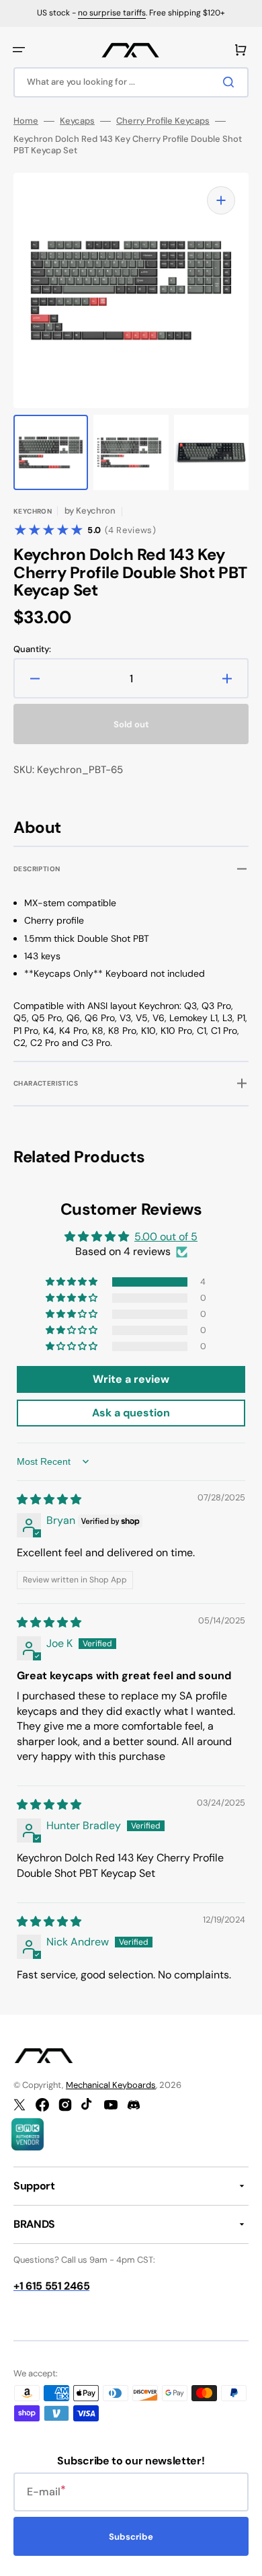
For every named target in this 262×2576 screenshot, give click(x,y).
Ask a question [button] (131, 1413)
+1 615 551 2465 (51, 2286)
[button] (19, 50)
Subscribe (131, 2537)
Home (26, 121)
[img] (49, 1499)
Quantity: (32, 649)
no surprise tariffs (112, 13)
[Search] (231, 82)
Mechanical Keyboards (111, 2085)
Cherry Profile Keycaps (163, 121)
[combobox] (131, 82)
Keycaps (77, 121)
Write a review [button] (131, 1379)
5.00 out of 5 (166, 1237)
